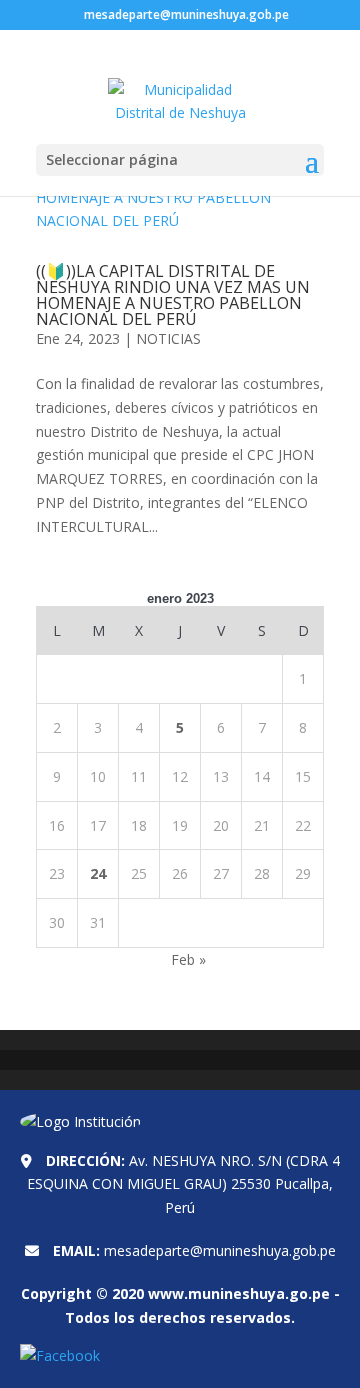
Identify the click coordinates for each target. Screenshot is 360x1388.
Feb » (188, 959)
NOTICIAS (168, 338)
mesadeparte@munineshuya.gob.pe (220, 1250)
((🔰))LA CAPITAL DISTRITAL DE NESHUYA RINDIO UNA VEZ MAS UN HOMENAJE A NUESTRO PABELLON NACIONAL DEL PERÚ (173, 295)
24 (98, 873)
